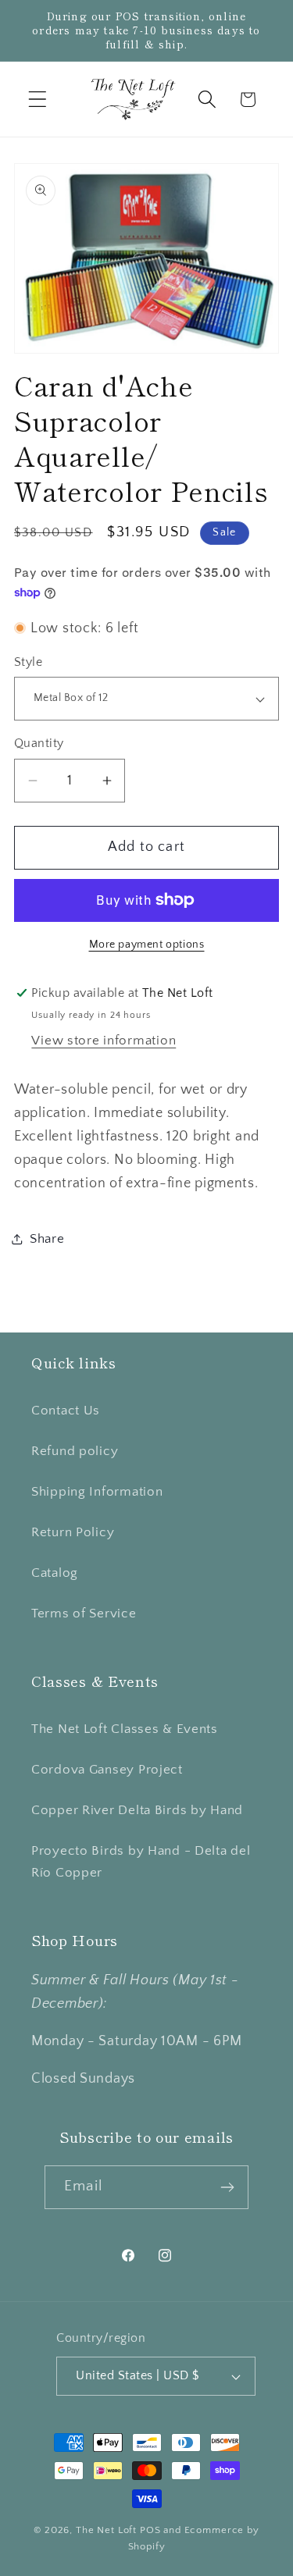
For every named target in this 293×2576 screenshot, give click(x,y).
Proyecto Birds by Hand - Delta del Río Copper (141, 1862)
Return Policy (73, 1532)
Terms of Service (84, 1614)
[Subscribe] (227, 2187)
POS (150, 2530)
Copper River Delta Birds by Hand (137, 1810)
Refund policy (75, 1451)
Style (28, 662)
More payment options (147, 945)
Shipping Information (97, 1492)
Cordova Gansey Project (107, 1770)
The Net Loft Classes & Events (125, 1729)
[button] (38, 100)
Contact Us (66, 1411)
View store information (104, 1041)
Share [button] (47, 1239)
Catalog (55, 1573)
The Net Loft (108, 2530)
